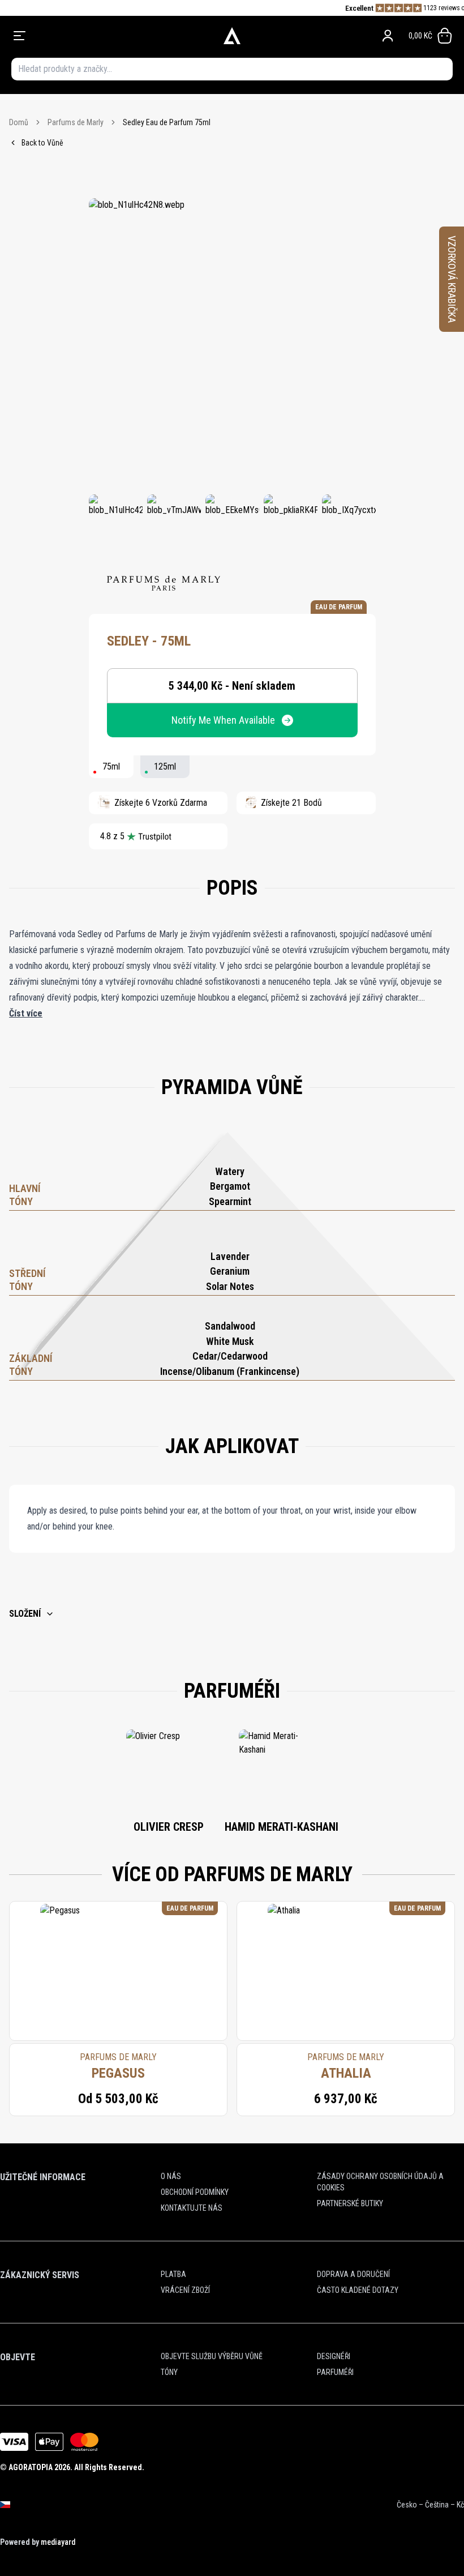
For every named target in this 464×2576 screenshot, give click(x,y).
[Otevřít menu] (100, 36)
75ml (111, 766)
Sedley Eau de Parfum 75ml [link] (167, 122)
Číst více (26, 1013)
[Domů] (232, 36)
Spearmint (230, 1201)
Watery (230, 1171)
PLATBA (173, 2274)
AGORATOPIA (31, 2467)
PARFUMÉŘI (335, 2372)
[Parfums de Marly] (164, 583)
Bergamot (230, 1186)
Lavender (230, 1256)
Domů (19, 122)
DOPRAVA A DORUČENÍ (353, 2274)
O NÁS (171, 2176)
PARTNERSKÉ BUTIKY (350, 2203)
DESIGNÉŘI (334, 2356)
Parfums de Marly (76, 122)
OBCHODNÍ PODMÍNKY (195, 2192)
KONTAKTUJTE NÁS (192, 2208)
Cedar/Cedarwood (230, 1356)
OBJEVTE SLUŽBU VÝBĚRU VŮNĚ (212, 2356)
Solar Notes (230, 1286)
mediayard (58, 2542)
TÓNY (169, 2372)
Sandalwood (230, 1326)
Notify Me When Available (223, 720)
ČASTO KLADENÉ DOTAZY (358, 2290)
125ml (165, 766)
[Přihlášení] (388, 36)
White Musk (230, 1341)
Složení (25, 1614)
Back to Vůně (42, 143)
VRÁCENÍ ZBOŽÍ (185, 2290)
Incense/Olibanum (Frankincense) (230, 1371)
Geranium (230, 1271)
